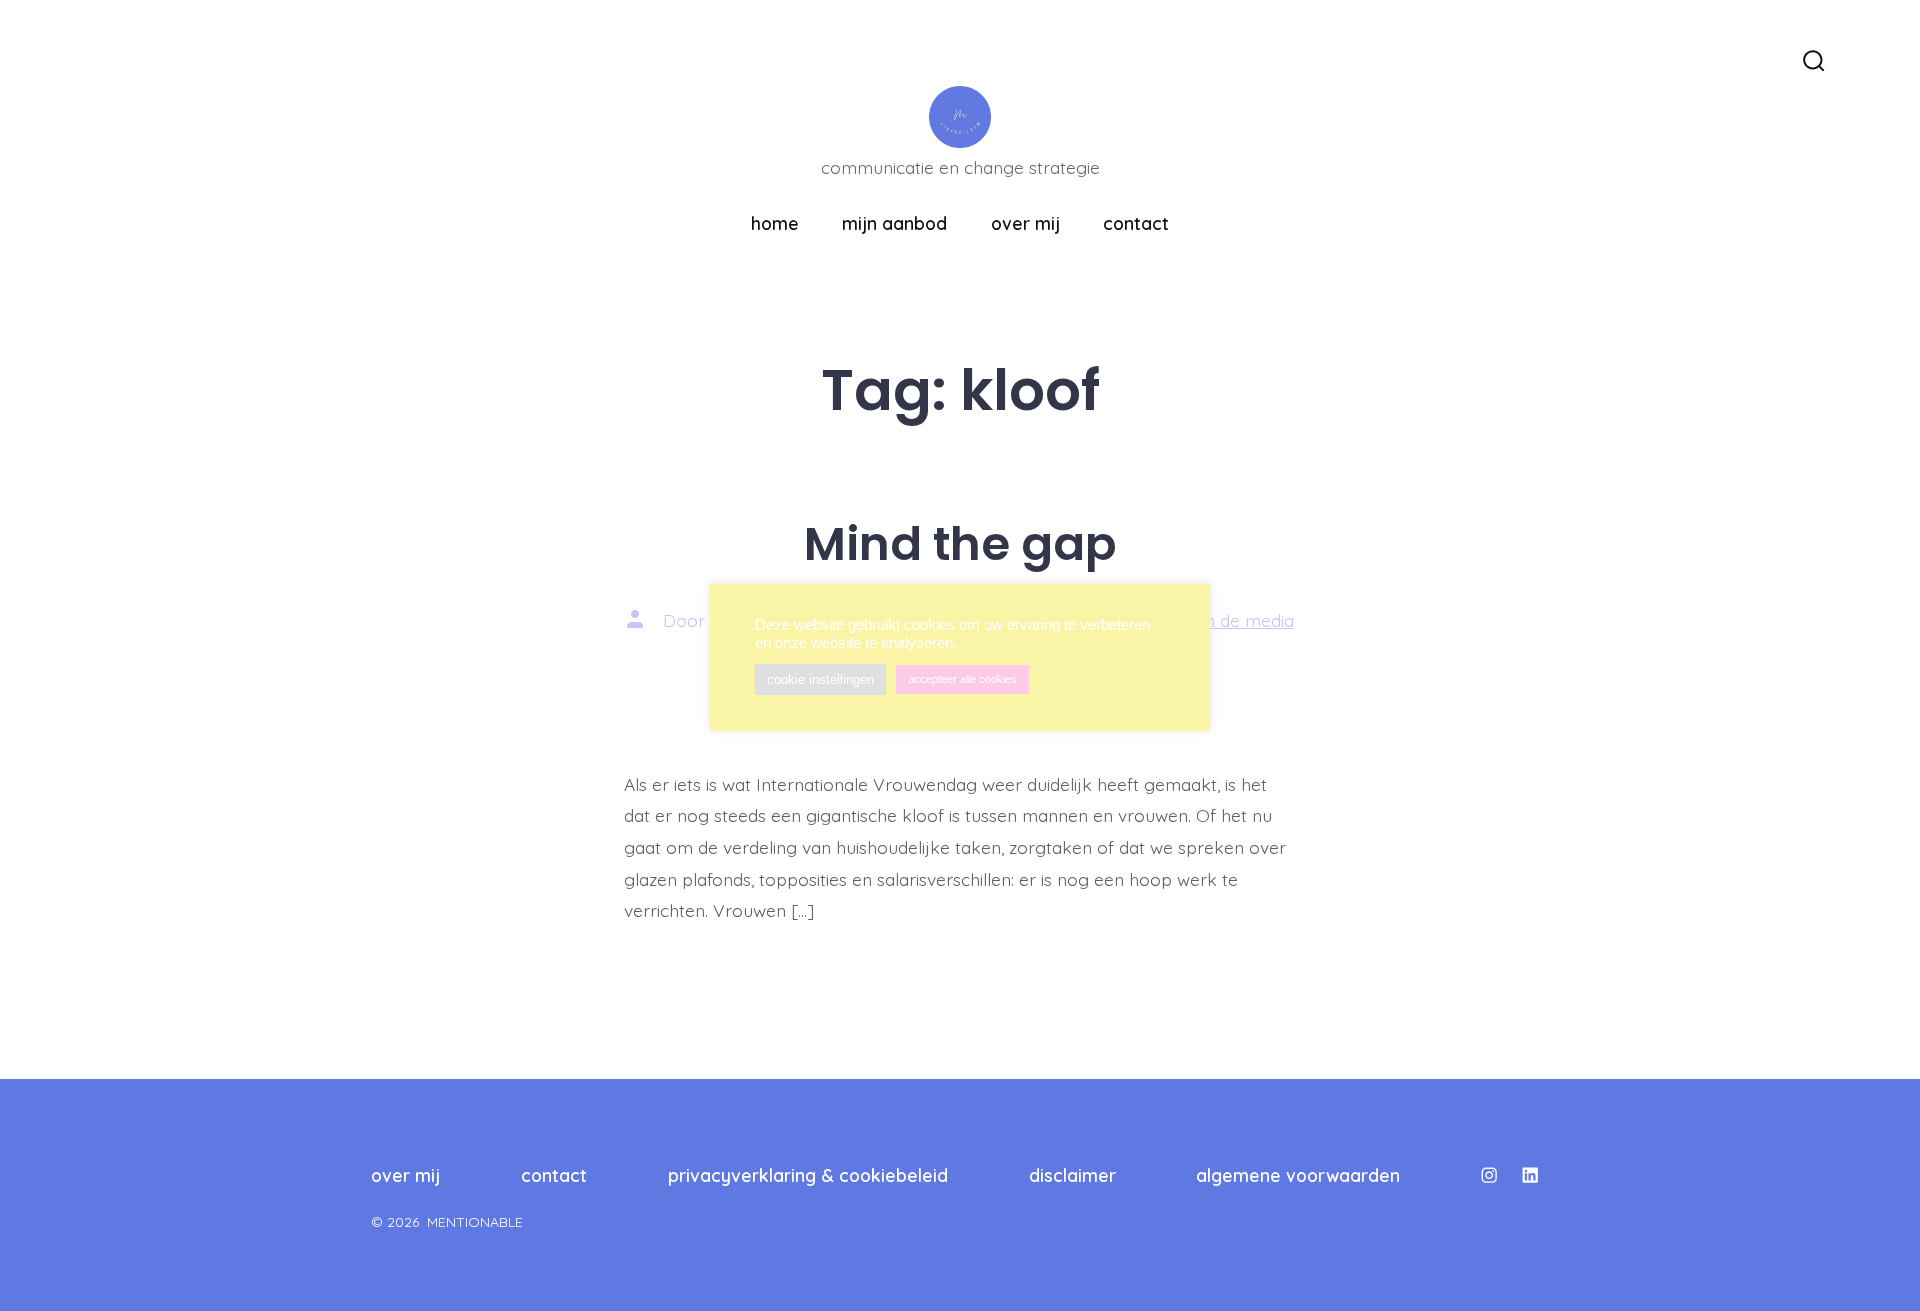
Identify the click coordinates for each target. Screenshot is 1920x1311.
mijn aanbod (894, 223)
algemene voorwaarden (1298, 1175)
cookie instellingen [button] (820, 679)
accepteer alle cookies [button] (962, 679)
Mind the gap (960, 543)
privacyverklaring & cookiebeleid (808, 1175)
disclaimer (1072, 1175)
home (775, 223)
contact (1136, 223)
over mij (1025, 223)
